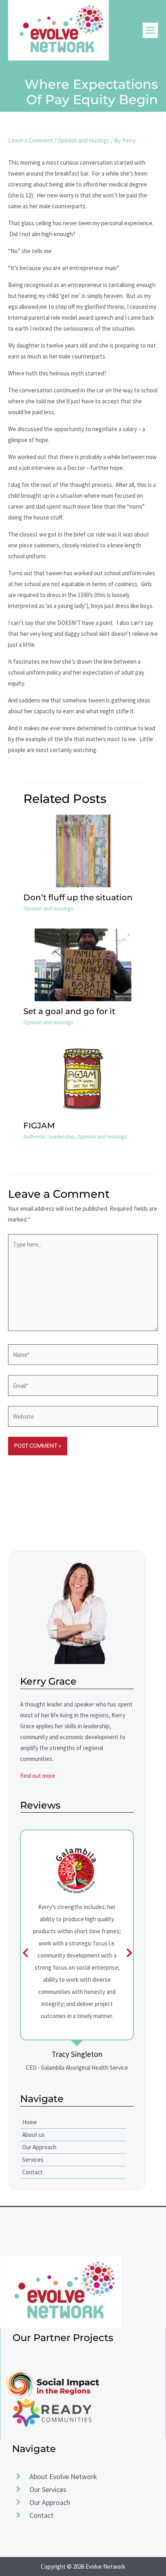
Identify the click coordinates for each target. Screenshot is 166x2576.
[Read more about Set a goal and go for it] (83, 964)
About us (33, 2135)
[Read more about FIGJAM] (83, 1078)
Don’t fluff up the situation (78, 897)
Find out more (38, 1776)
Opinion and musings (84, 140)
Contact (32, 2172)
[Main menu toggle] (150, 30)
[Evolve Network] (58, 30)
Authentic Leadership (49, 1136)
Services (33, 2160)
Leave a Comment (31, 140)
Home (30, 2122)
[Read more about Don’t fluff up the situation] (83, 850)
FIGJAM (39, 1126)
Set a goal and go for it (69, 1011)
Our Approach (39, 2147)
